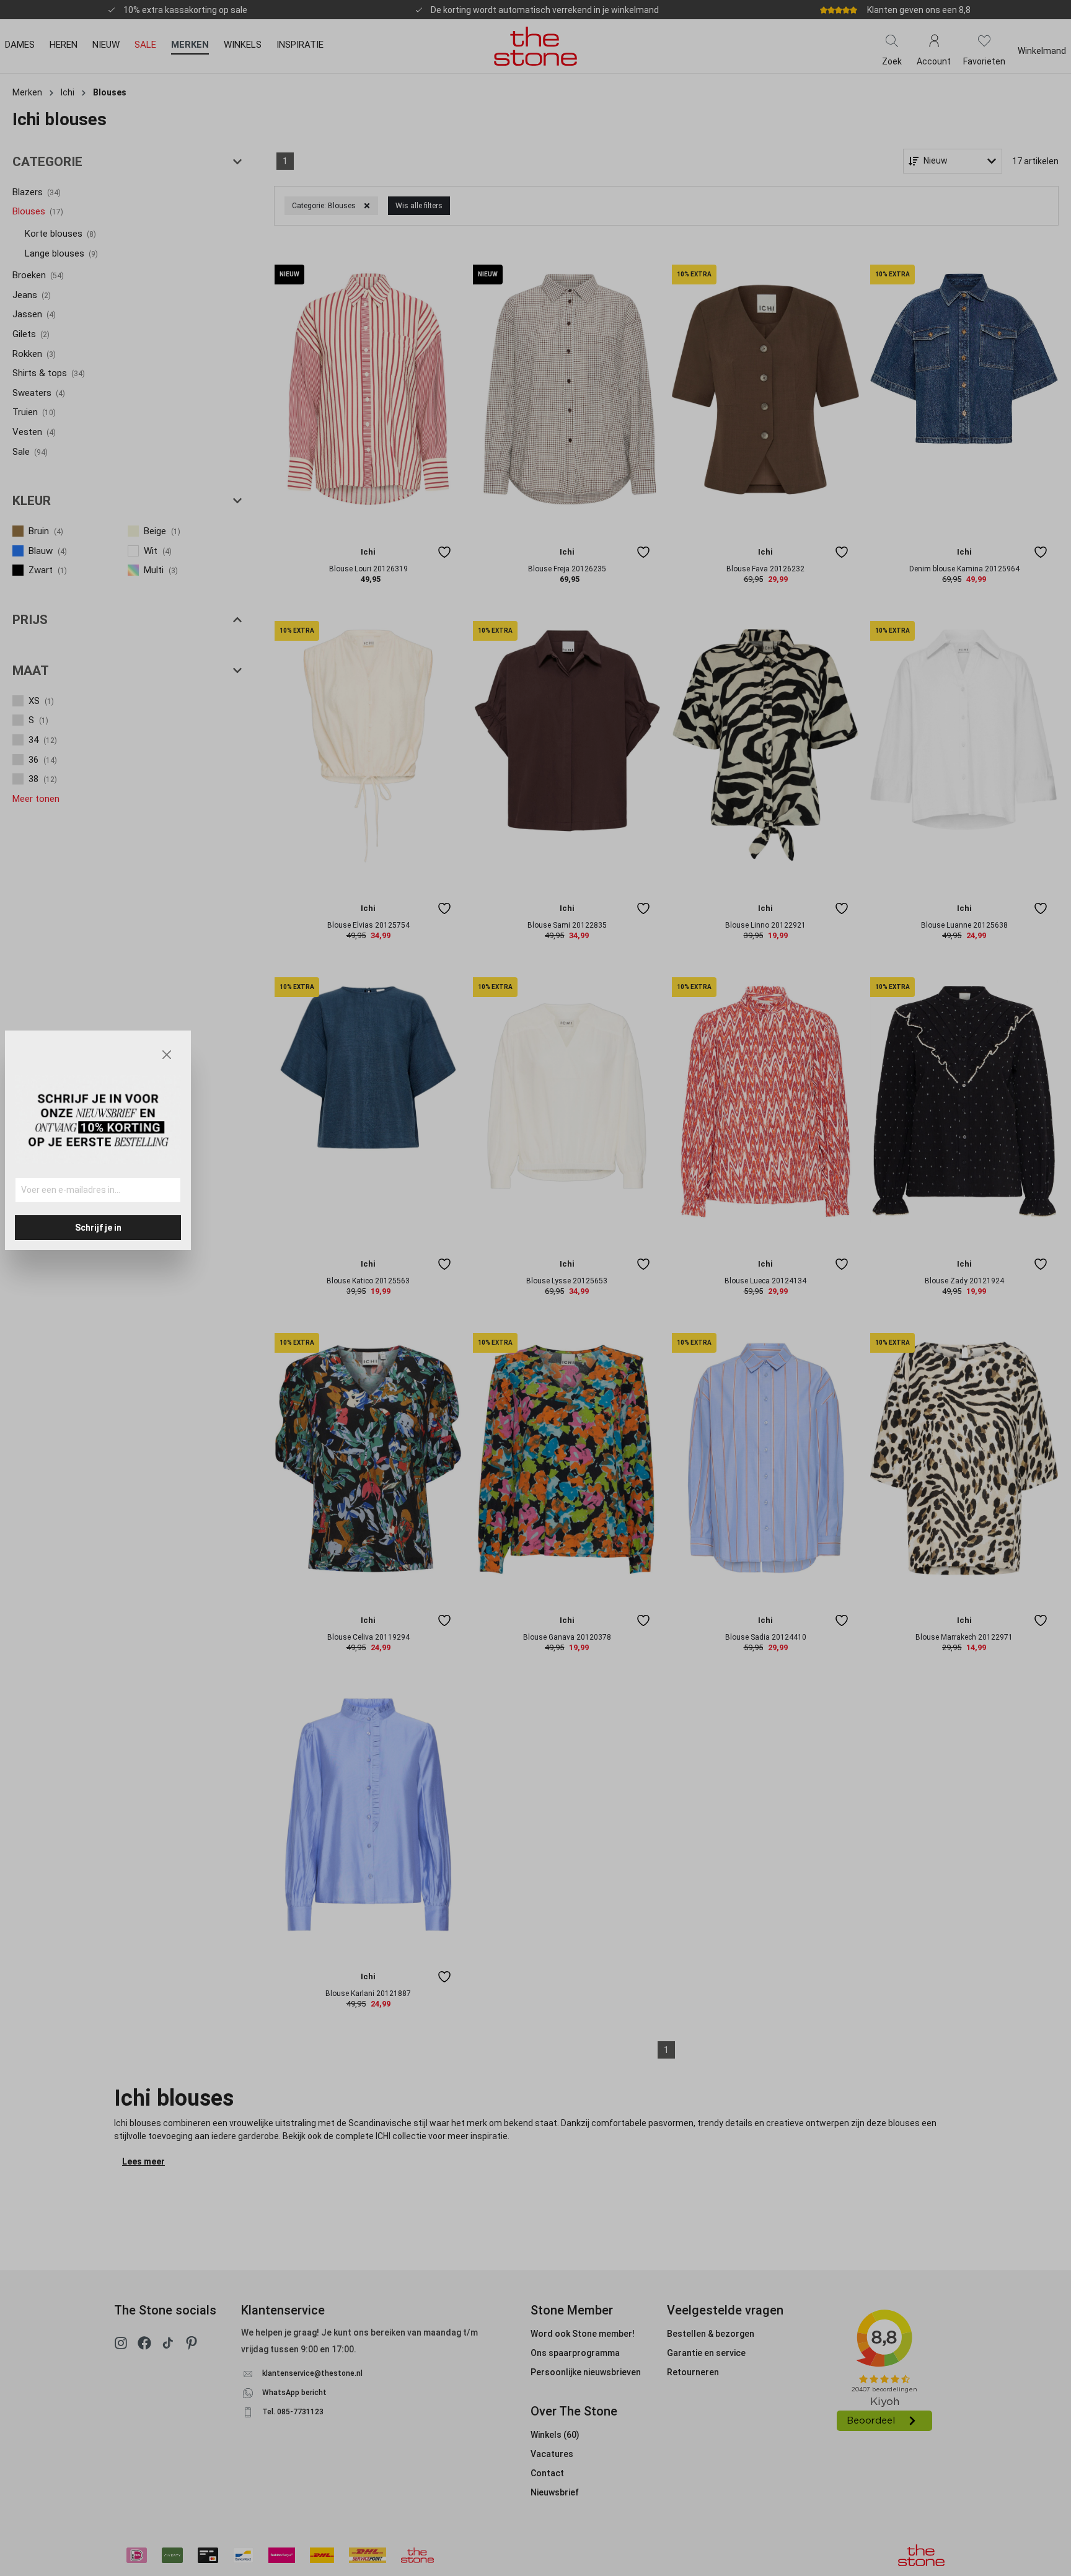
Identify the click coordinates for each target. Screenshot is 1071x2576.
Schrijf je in (98, 1228)
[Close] (167, 1055)
